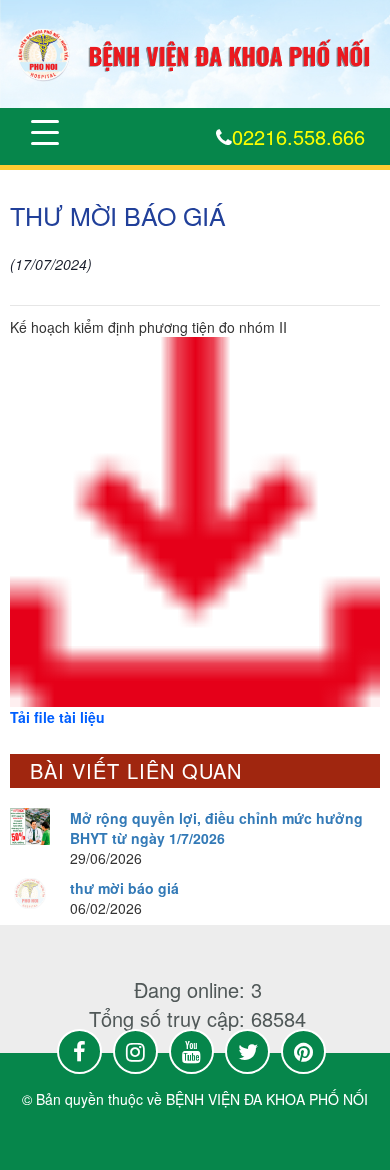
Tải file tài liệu (57, 717)
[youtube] (191, 1051)
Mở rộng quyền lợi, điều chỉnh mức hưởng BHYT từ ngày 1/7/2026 (216, 828)
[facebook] (79, 1051)
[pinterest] (303, 1051)
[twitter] (247, 1051)
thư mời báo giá (124, 888)
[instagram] (135, 1051)
